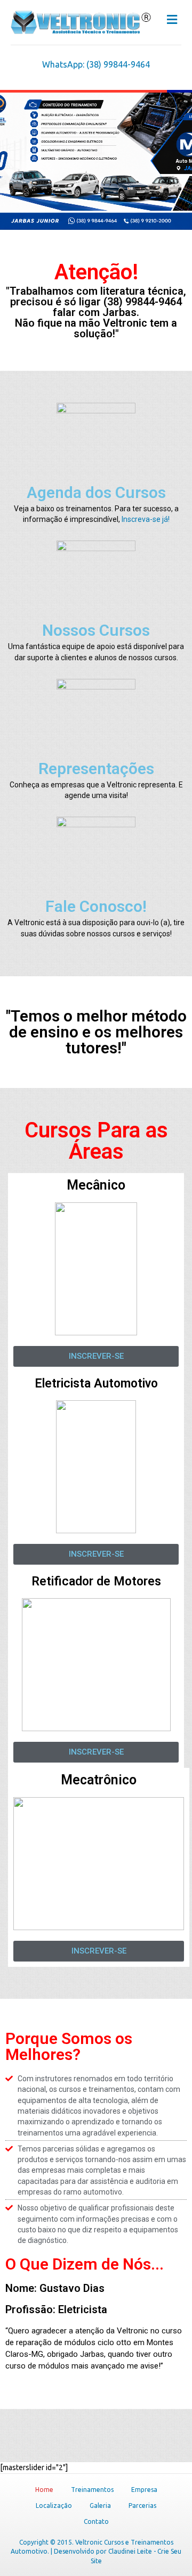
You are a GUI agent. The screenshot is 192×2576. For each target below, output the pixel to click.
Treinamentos (92, 2490)
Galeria (100, 2506)
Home (44, 2490)
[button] (96, 1356)
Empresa (144, 2490)
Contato (96, 2521)
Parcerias (142, 2506)
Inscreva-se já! (146, 519)
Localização (54, 2506)
